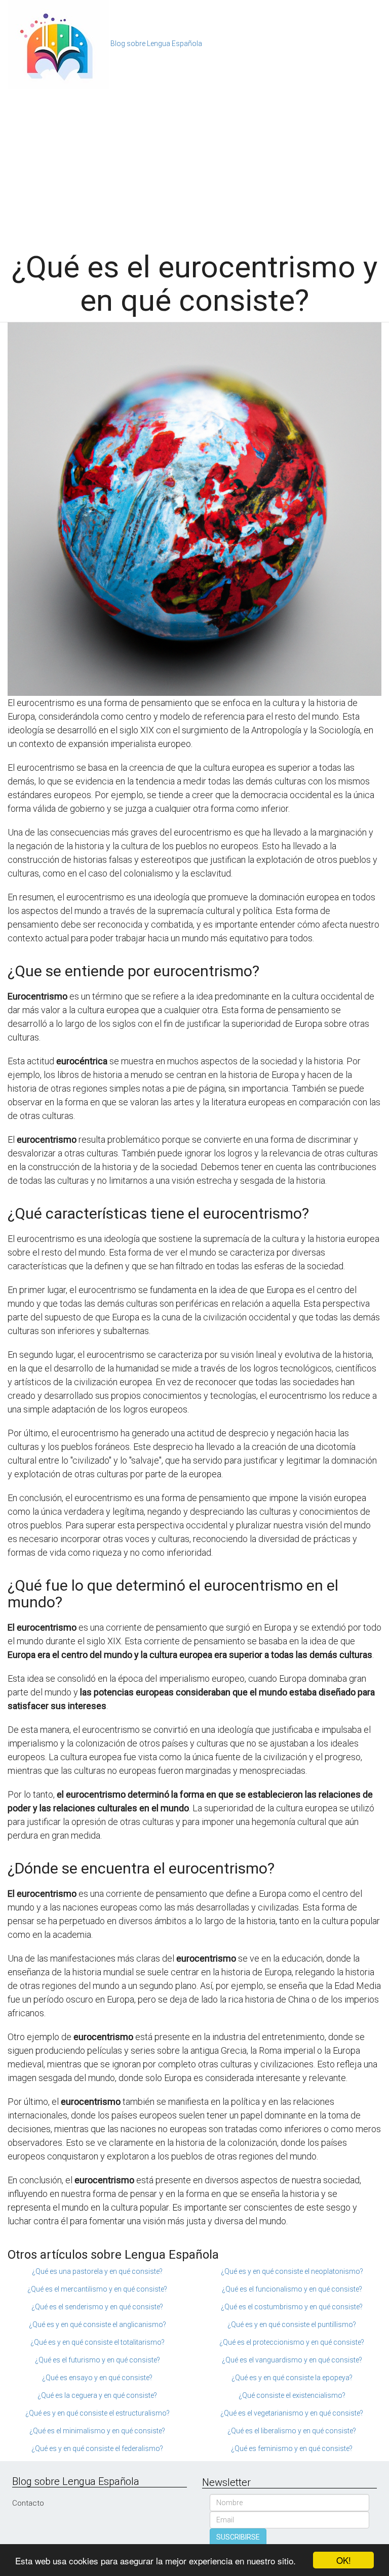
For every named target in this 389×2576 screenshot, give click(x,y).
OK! (344, 2560)
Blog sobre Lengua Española (156, 44)
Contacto (28, 2503)
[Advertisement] (194, 164)
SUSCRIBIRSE (238, 2537)
